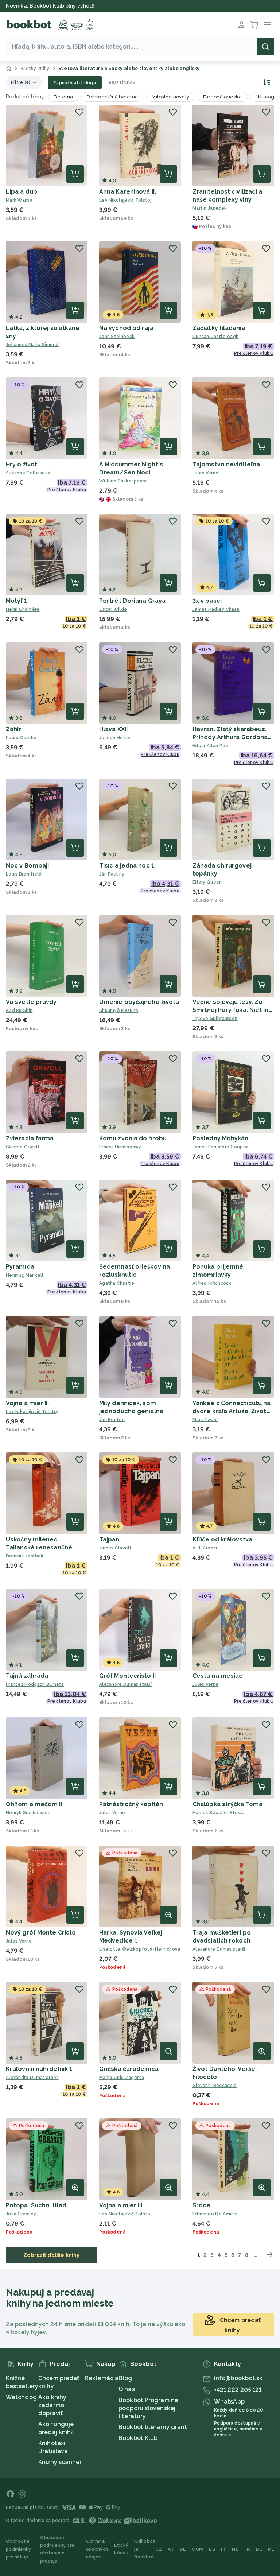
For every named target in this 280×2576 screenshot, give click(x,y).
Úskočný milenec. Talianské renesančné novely (39, 1547)
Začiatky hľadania (219, 328)
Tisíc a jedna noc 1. (127, 866)
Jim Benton (112, 1420)
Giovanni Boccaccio (215, 2086)
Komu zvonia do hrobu (133, 1138)
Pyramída (20, 1267)
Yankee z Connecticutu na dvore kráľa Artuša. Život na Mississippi (232, 1411)
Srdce (202, 2205)
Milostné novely (170, 97)
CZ (159, 2549)
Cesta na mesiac (218, 1676)
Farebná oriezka (222, 97)
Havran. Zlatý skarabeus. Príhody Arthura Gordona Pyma (230, 737)
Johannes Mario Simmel (32, 345)
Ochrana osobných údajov (97, 2549)
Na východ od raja (126, 328)
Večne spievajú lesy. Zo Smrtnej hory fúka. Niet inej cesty (233, 1010)
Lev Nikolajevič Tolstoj (125, 200)
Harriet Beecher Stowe (219, 1813)
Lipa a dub (22, 192)
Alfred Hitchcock (212, 1283)
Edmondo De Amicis (215, 2214)
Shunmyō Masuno (119, 1010)
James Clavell (115, 1548)
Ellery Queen (207, 882)
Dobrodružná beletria (112, 97)
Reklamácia (102, 2378)
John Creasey (21, 2214)
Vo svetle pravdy (31, 1002)
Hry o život (22, 464)
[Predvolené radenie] (266, 82)
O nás (127, 2389)
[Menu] (268, 25)
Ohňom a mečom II (34, 1804)
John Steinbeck (117, 337)
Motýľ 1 (16, 601)
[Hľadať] (265, 47)
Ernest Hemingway (120, 1147)
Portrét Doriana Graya (132, 601)
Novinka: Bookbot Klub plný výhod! (50, 6)
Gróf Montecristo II (127, 1676)
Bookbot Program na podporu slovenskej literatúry (148, 2408)
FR (247, 2549)
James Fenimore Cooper (220, 1147)
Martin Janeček (210, 208)
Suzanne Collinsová (28, 473)
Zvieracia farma (30, 1138)
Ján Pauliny (112, 874)
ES (212, 2549)
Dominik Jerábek (25, 1556)
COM (197, 2549)
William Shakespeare (123, 481)
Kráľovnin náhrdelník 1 (39, 2069)
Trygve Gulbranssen (215, 1019)
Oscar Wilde (113, 609)
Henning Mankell (25, 1275)
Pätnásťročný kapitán (131, 1804)
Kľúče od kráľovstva (222, 1539)
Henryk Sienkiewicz (28, 1813)
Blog (125, 2378)
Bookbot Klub (138, 2438)
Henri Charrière (23, 609)
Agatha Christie (117, 1283)
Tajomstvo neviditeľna (226, 464)
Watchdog (21, 2397)
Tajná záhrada (27, 1676)
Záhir (14, 729)
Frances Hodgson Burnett (35, 1684)
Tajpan (109, 1539)
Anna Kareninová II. (128, 192)
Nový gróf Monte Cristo (41, 1933)
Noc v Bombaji (27, 866)
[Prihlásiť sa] (241, 25)
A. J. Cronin (205, 1548)
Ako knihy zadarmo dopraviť (52, 2405)
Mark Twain (205, 1420)
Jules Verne (205, 473)
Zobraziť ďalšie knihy (51, 2255)
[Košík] (254, 25)
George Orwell (23, 1147)
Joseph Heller (115, 738)
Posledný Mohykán (221, 1138)
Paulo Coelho (21, 738)
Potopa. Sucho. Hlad (36, 2205)
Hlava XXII (113, 729)
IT (223, 2549)
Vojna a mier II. (28, 1403)
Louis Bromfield (24, 874)
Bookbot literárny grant (153, 2427)
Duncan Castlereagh (215, 337)
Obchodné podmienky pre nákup (19, 2549)
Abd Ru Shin (19, 1010)
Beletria (63, 97)
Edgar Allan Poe (211, 746)
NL (235, 2549)
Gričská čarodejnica (129, 2069)
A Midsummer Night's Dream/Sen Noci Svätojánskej (131, 472)
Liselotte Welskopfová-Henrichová (140, 1949)
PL (271, 2549)
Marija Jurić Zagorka (122, 2078)
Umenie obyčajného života (139, 1002)
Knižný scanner (60, 2462)
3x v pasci (207, 601)
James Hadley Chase (216, 609)
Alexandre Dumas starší (126, 1684)
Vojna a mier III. (122, 2205)
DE (183, 2549)
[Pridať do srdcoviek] (79, 112)
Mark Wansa (19, 200)
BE (259, 2549)
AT (171, 2549)
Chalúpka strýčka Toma (227, 1804)
